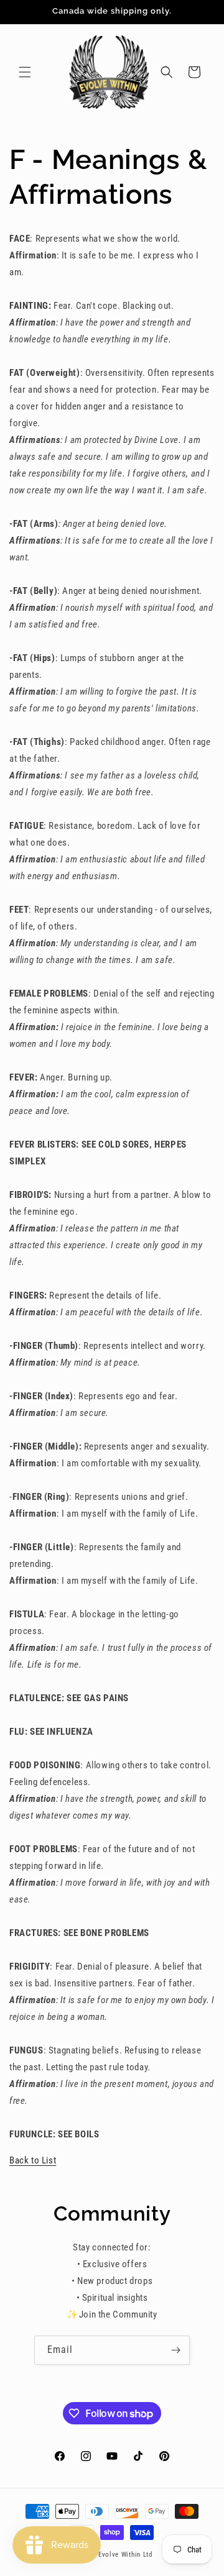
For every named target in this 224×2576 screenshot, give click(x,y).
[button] (25, 72)
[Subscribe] (175, 2350)
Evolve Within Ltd (125, 2555)
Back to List (33, 2160)
